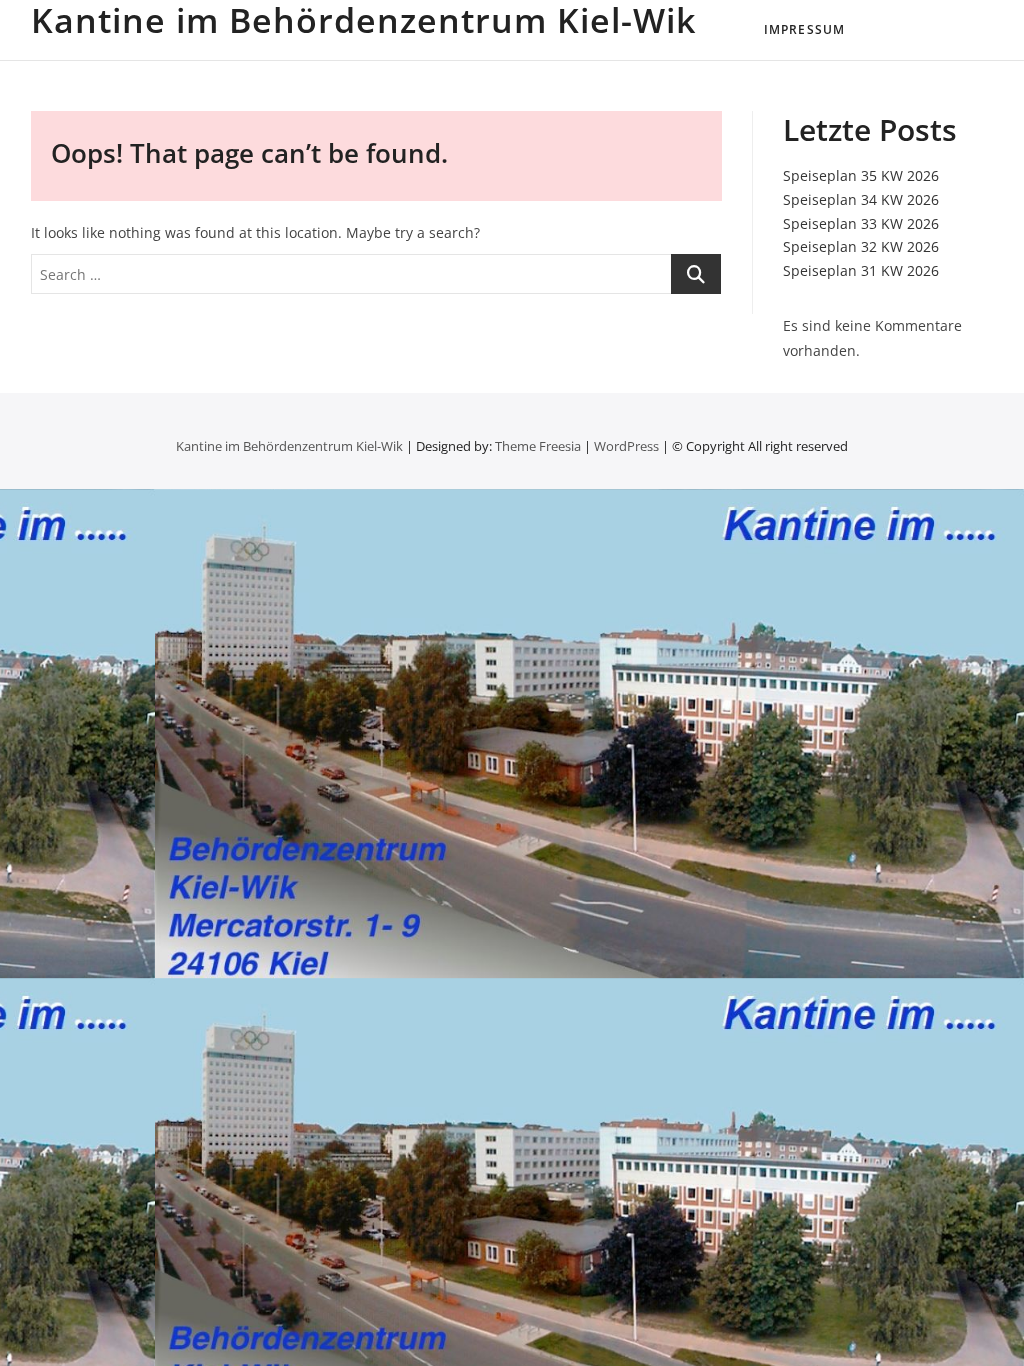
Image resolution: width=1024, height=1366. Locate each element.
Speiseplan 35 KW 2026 (861, 175)
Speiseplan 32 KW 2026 (861, 246)
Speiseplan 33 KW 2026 (861, 223)
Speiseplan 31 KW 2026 (861, 270)
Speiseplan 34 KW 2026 (861, 199)
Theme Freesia (538, 446)
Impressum (805, 29)
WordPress (626, 446)
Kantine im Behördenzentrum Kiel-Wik (363, 20)
